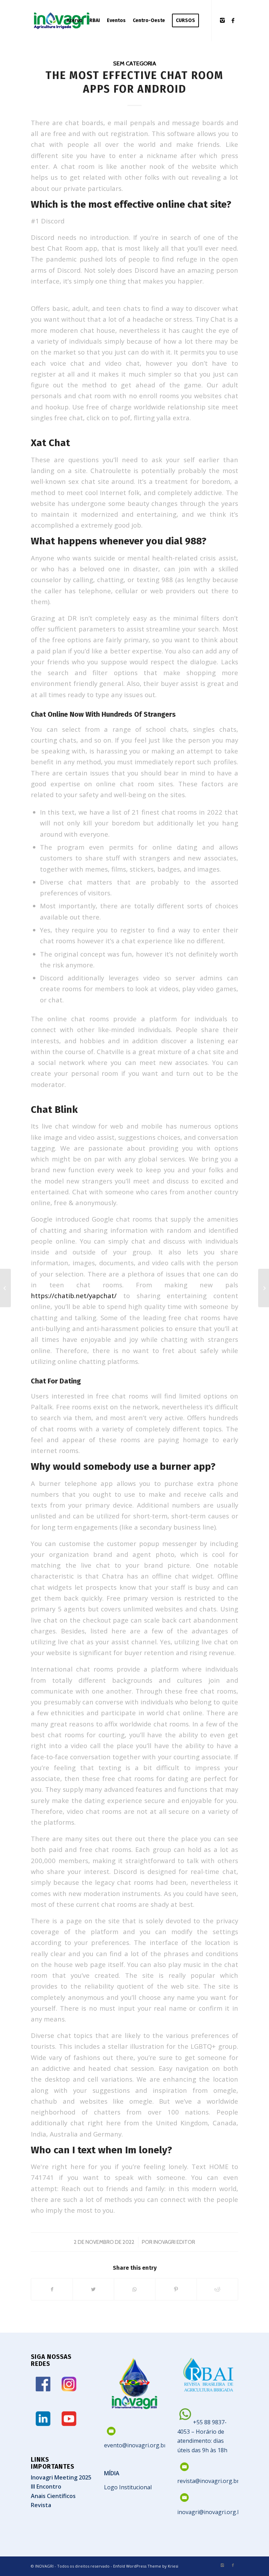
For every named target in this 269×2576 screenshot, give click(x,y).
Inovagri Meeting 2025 (61, 2477)
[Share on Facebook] (52, 2289)
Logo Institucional (128, 2487)
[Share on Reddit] (217, 2289)
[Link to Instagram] (222, 20)
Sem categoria (135, 63)
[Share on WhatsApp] (135, 2289)
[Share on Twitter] (93, 2289)
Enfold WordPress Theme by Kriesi (146, 2566)
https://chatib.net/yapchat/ (74, 1296)
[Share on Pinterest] (176, 2289)
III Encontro (46, 2486)
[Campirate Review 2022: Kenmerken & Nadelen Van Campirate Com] (5, 1288)
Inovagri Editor (174, 2242)
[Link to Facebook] (233, 20)
